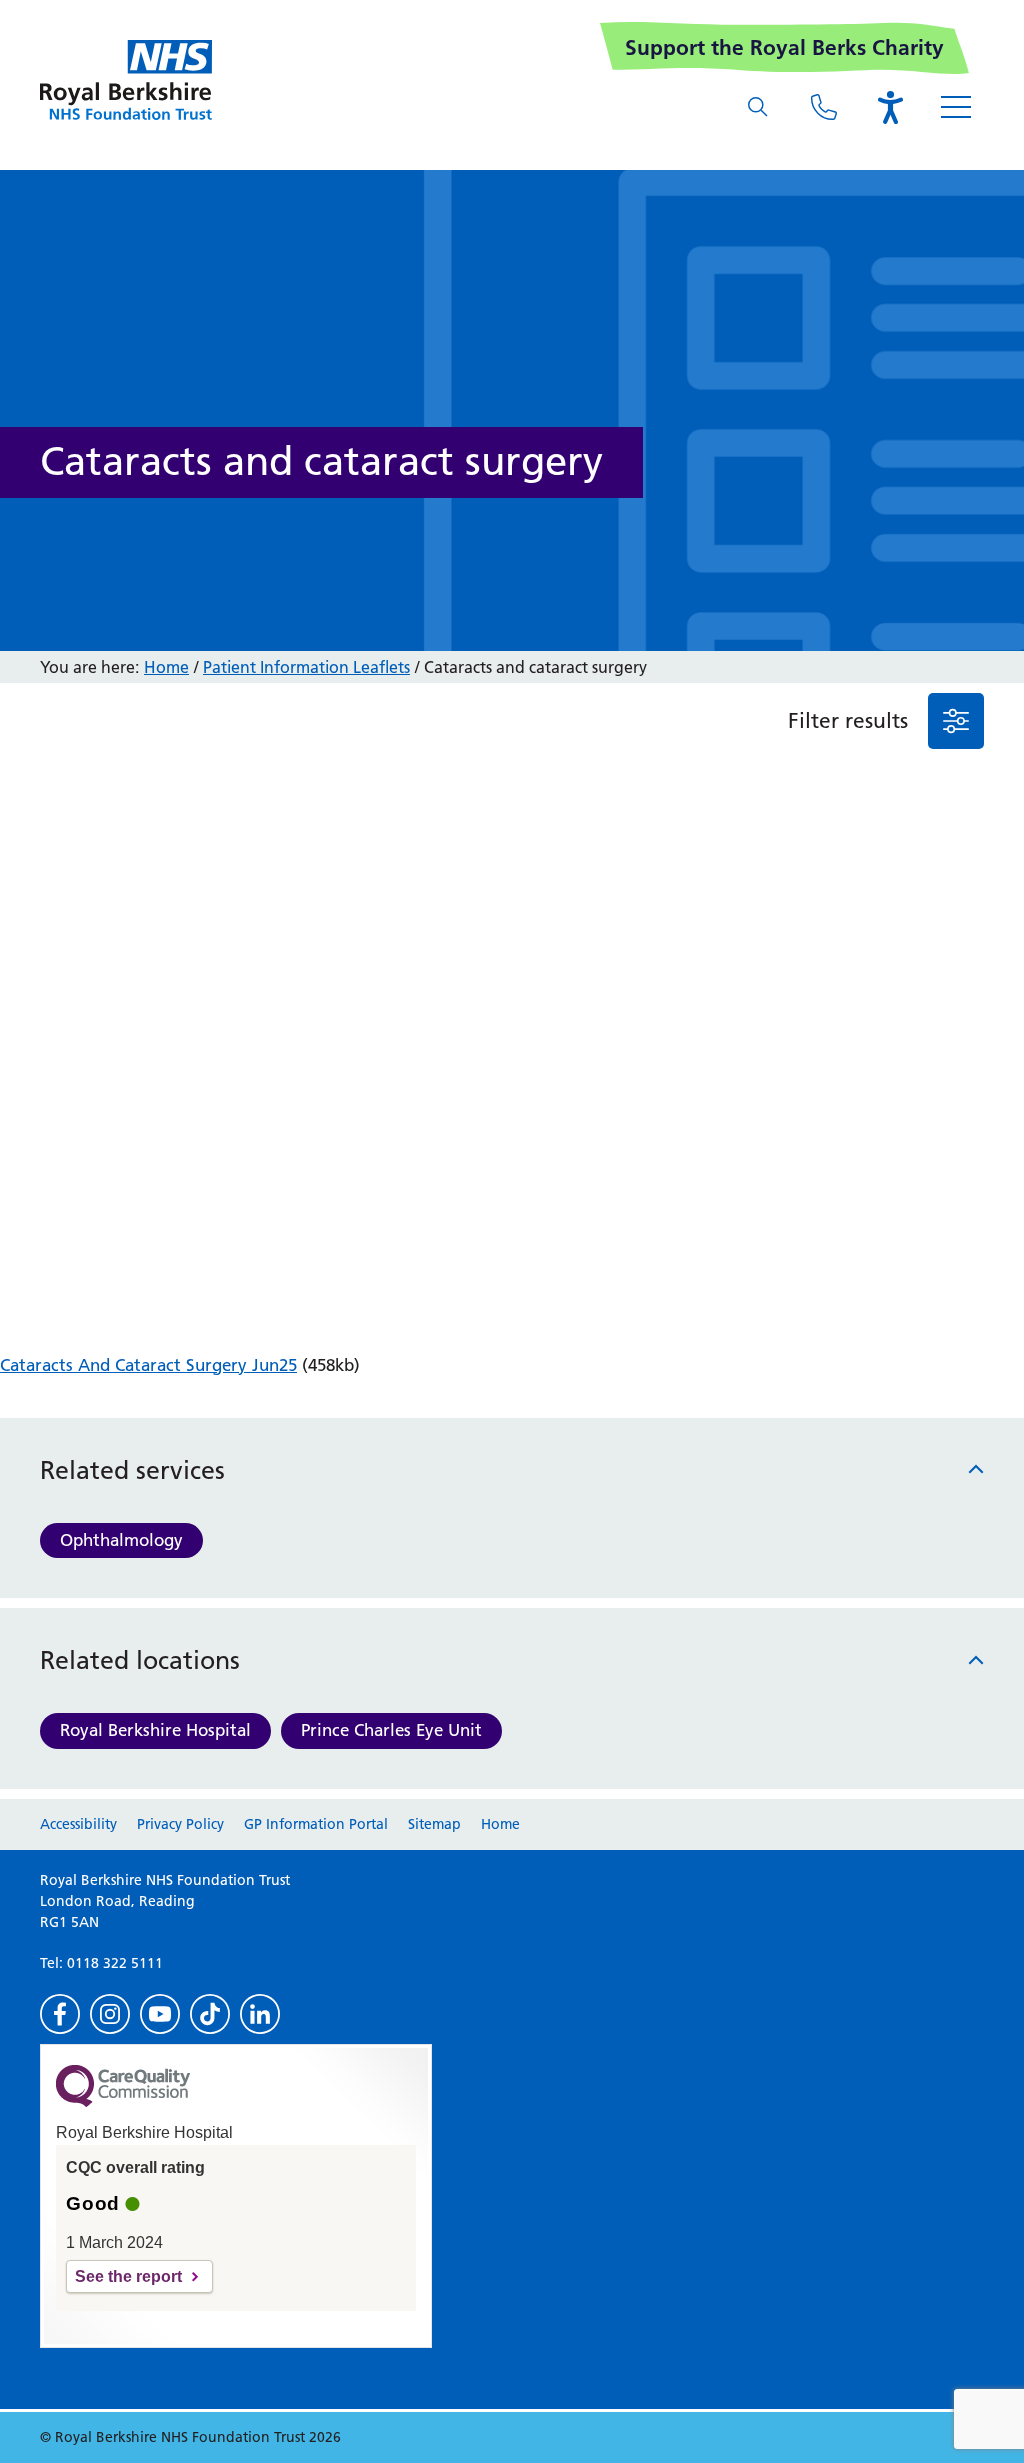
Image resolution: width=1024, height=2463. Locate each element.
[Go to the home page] (126, 80)
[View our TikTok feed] (210, 2014)
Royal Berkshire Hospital (155, 1730)
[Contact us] (824, 107)
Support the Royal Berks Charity (784, 47)
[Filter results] (956, 721)
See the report (128, 2276)
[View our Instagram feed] (110, 2014)
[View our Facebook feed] (60, 2014)
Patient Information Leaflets (306, 667)
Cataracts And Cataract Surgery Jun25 (148, 1365)
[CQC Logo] (123, 2102)
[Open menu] (956, 107)
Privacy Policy (180, 1824)
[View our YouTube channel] (160, 2014)
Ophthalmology (121, 1540)
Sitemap (434, 1824)
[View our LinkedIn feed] (260, 2014)
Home (166, 667)
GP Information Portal (316, 1824)
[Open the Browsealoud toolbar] (890, 107)
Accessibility (78, 1824)
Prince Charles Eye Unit (391, 1730)
